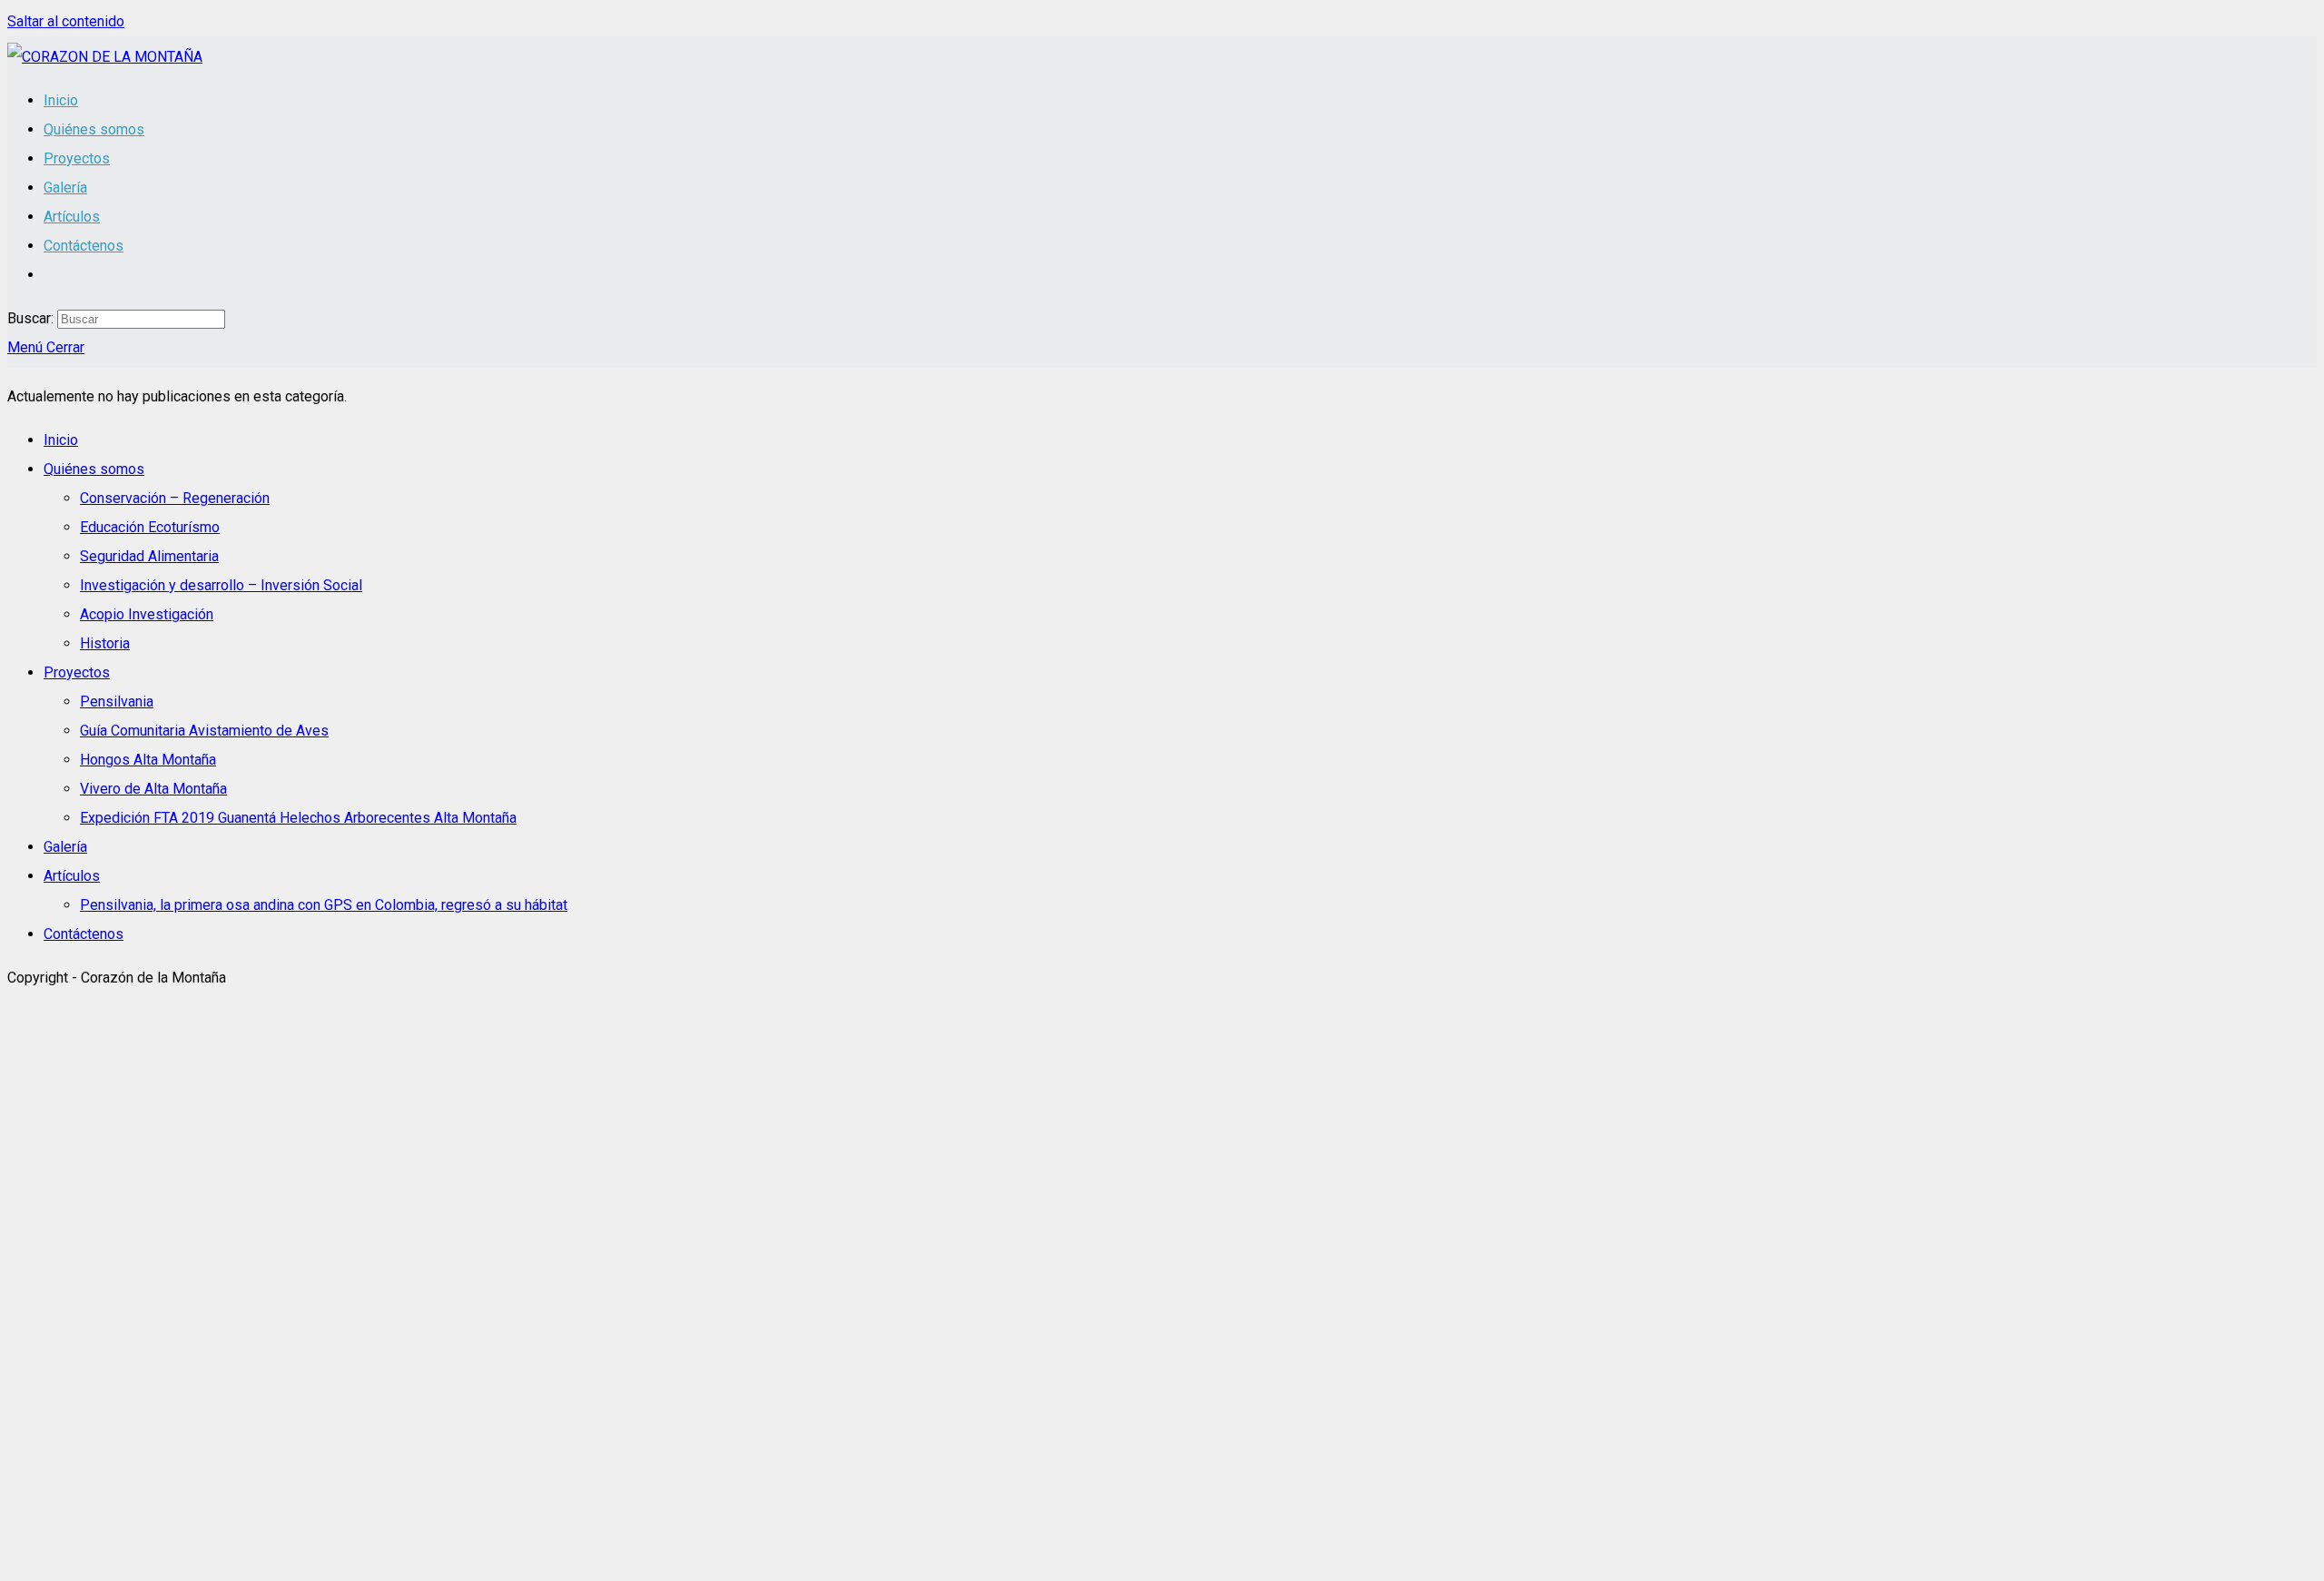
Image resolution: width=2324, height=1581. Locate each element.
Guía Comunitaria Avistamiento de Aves (204, 731)
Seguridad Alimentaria (149, 556)
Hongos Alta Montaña (148, 760)
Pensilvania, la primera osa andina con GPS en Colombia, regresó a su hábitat (324, 905)
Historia (105, 643)
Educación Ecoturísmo (150, 527)
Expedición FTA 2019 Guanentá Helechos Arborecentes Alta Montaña (298, 818)
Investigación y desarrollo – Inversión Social (221, 585)
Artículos (72, 876)
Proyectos (77, 672)
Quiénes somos (94, 469)
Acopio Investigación (147, 614)
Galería (65, 847)
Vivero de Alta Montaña (153, 789)
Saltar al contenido (66, 21)
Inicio (61, 440)
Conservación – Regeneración (175, 498)
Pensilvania (117, 702)
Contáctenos (84, 934)
